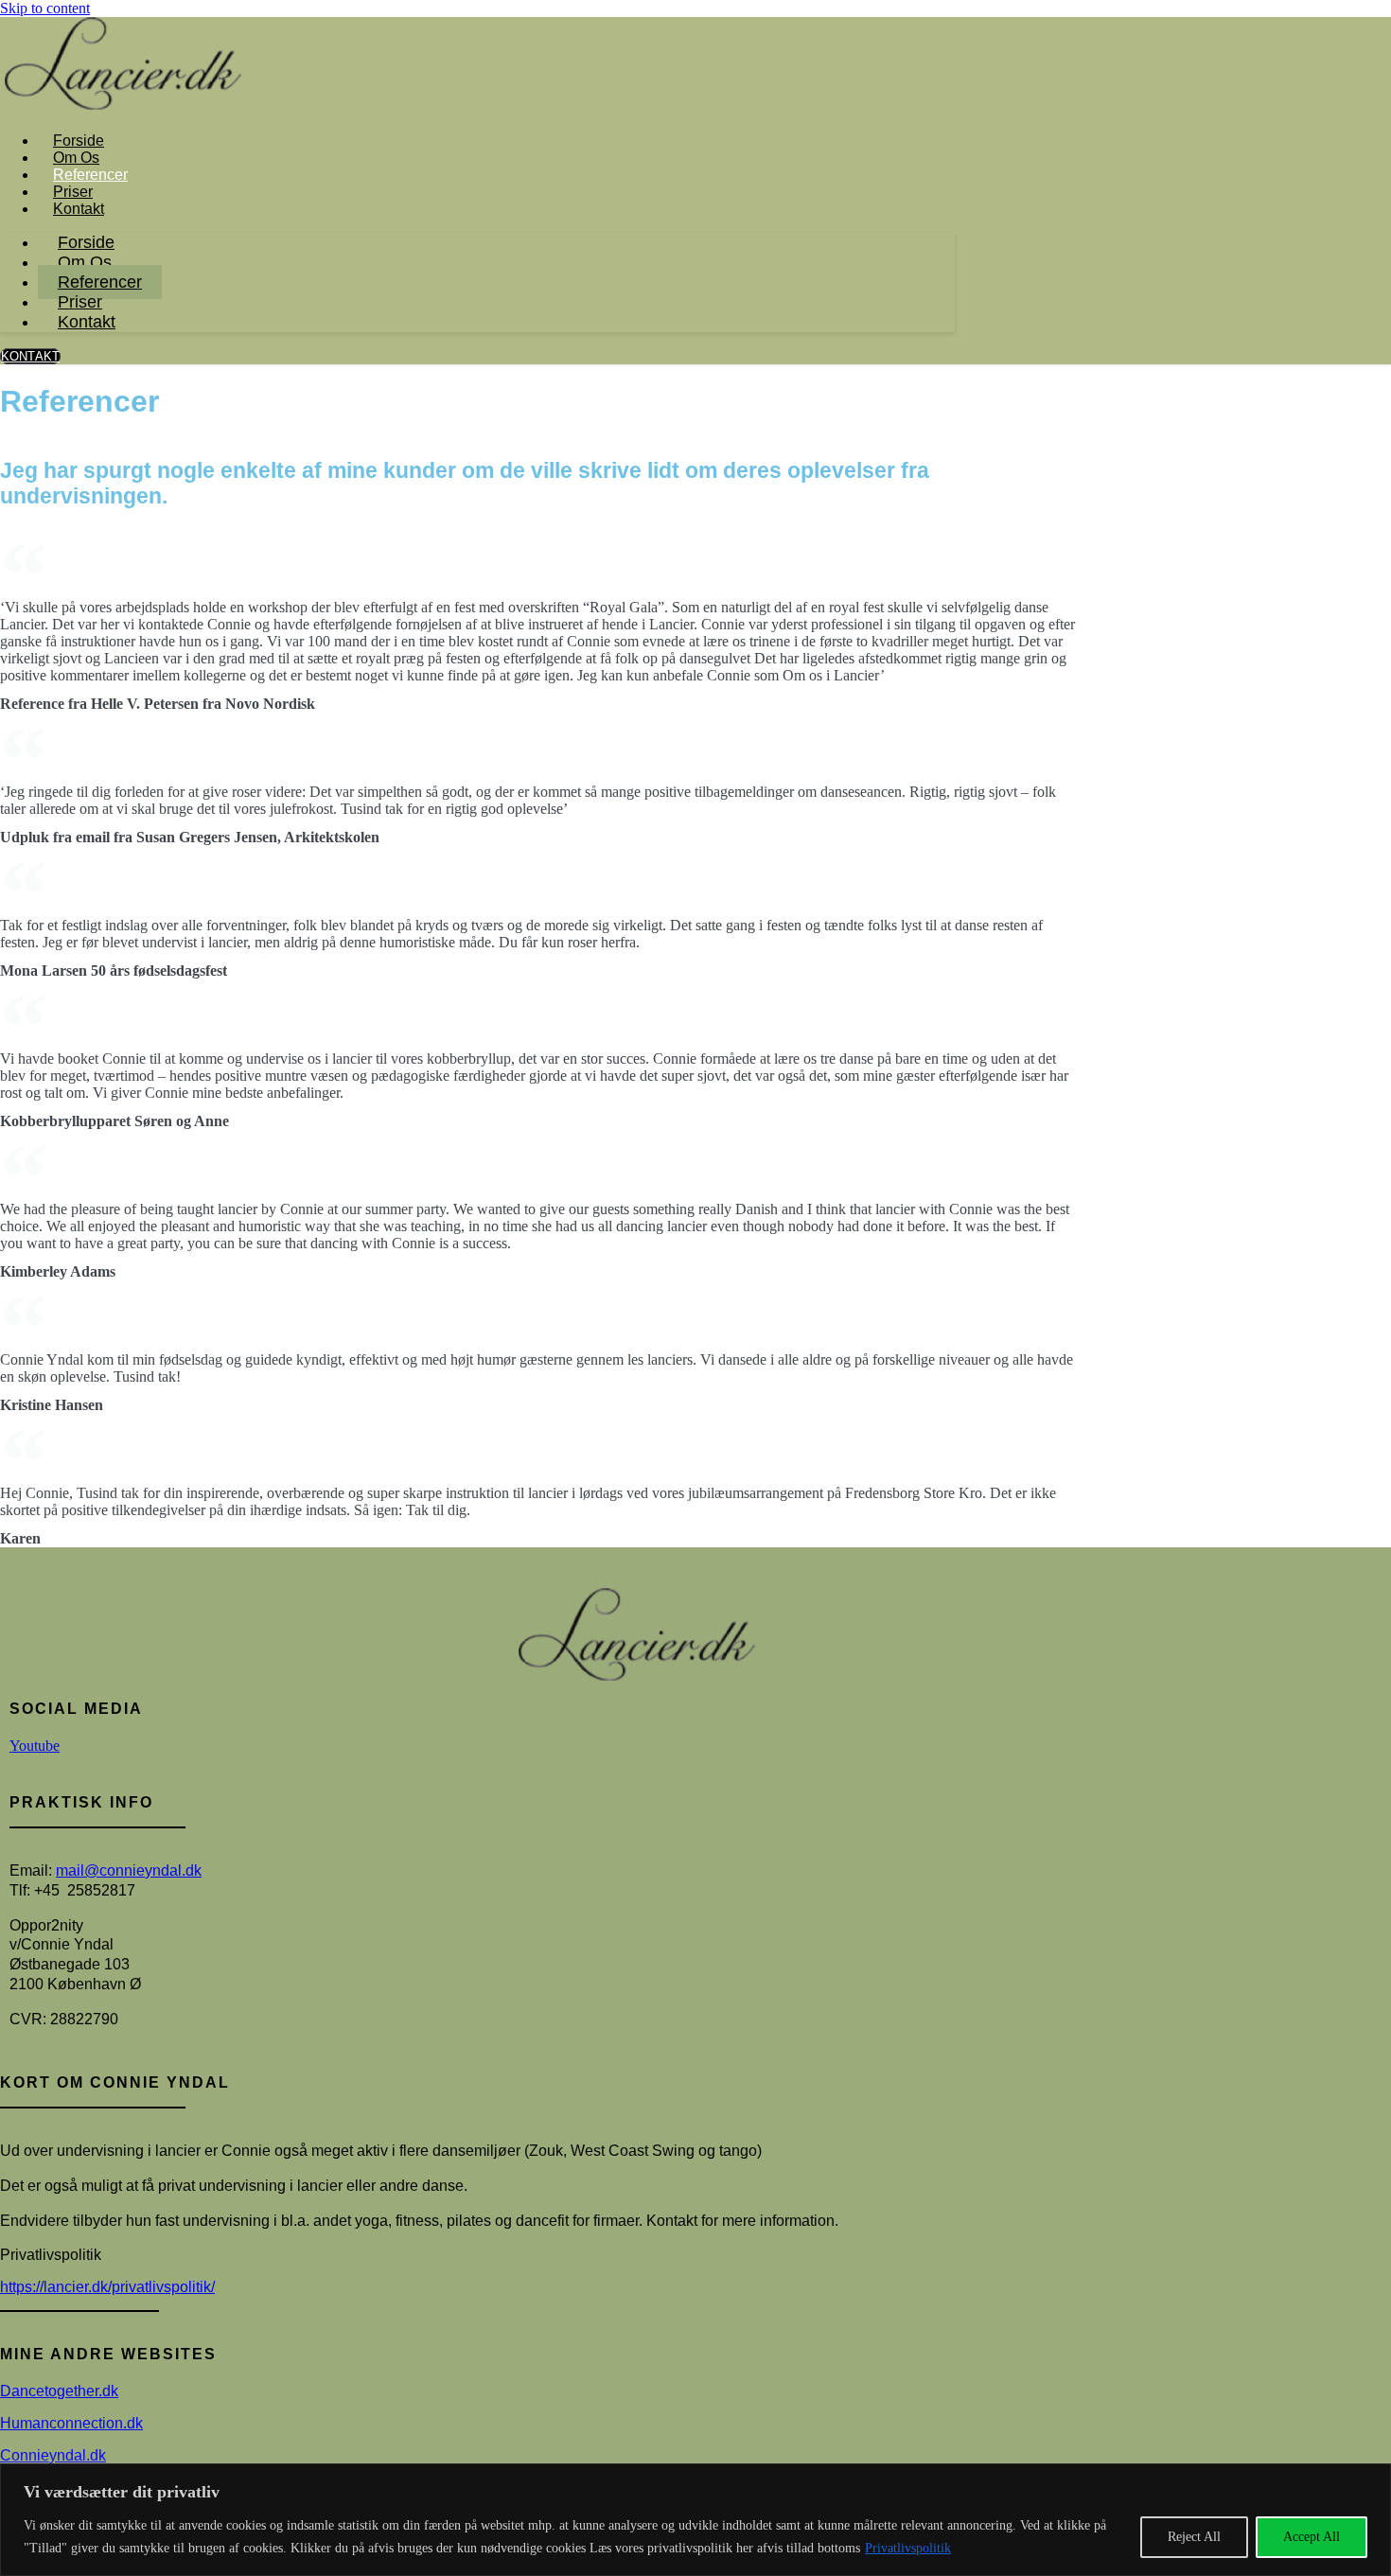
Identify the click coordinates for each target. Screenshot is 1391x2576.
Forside (79, 141)
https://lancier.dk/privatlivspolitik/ (107, 2287)
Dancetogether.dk (59, 2391)
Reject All (1194, 2537)
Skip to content (45, 8)
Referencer (90, 175)
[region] (695, 2520)
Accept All (1312, 2537)
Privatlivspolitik (908, 2548)
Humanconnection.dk (71, 2423)
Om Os (76, 158)
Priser (73, 192)
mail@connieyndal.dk (129, 1870)
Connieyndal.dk (53, 2455)
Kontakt (79, 209)
